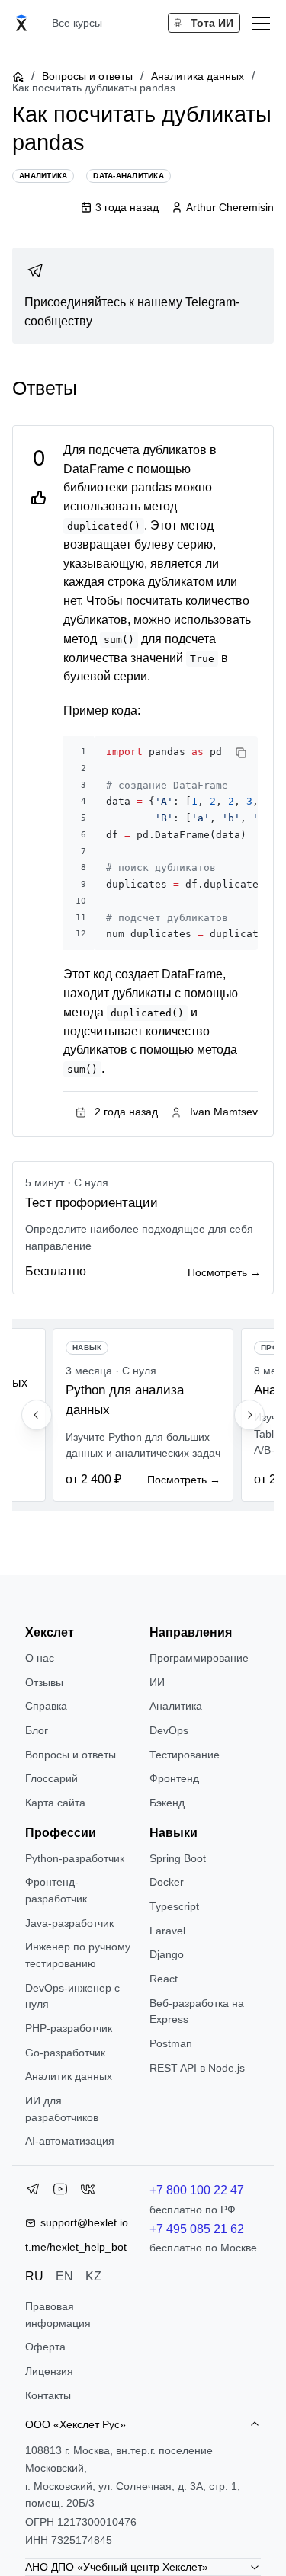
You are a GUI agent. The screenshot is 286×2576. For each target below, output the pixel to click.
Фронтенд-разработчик (56, 1890)
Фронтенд (174, 1778)
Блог (37, 1730)
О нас (40, 1658)
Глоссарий (51, 1778)
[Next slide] (249, 1415)
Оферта (45, 2347)
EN (64, 2276)
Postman (171, 2043)
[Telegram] (33, 2192)
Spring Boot (178, 1858)
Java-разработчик (69, 1923)
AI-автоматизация (70, 2141)
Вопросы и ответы (87, 76)
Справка (46, 1706)
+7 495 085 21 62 (197, 2229)
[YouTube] (60, 2192)
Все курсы (77, 23)
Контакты (48, 2395)
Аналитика (176, 1706)
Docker (167, 1882)
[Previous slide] (37, 1415)
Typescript (174, 1906)
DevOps (169, 1730)
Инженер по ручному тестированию (78, 1955)
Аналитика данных (198, 76)
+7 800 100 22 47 (197, 2190)
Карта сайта (55, 1803)
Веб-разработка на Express (197, 2011)
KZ (93, 2276)
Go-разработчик (65, 2053)
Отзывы (44, 1682)
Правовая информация (58, 2315)
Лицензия (49, 2371)
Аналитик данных (69, 2076)
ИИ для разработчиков (62, 2109)
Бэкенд (167, 1803)
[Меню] (261, 23)
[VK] (88, 2192)
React (164, 1979)
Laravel (167, 1931)
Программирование (199, 1658)
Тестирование (185, 1755)
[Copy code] (241, 753)
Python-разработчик (75, 1858)
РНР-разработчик (69, 2028)
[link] (143, 296)
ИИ (157, 1682)
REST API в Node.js (197, 2068)
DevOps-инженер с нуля (72, 1996)
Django (167, 1954)
